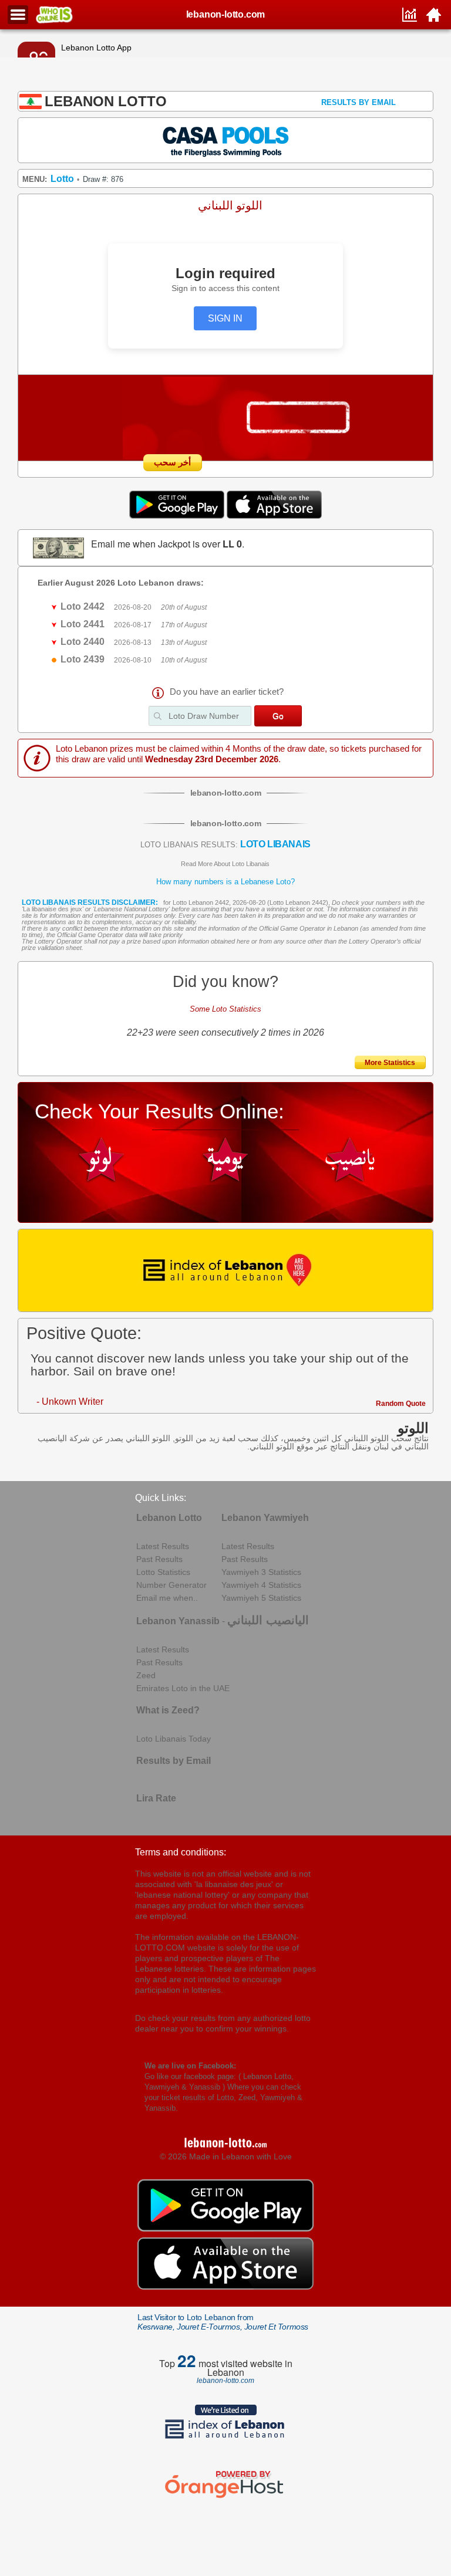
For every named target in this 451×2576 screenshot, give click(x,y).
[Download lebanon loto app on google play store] (178, 516)
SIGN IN (225, 318)
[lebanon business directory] (225, 1270)
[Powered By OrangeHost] (225, 2498)
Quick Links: (161, 1498)
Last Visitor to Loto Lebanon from (223, 2322)
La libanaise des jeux (53, 909)
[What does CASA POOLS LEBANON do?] (225, 140)
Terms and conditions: (181, 1852)
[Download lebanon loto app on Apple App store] (274, 516)
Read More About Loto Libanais (225, 864)
